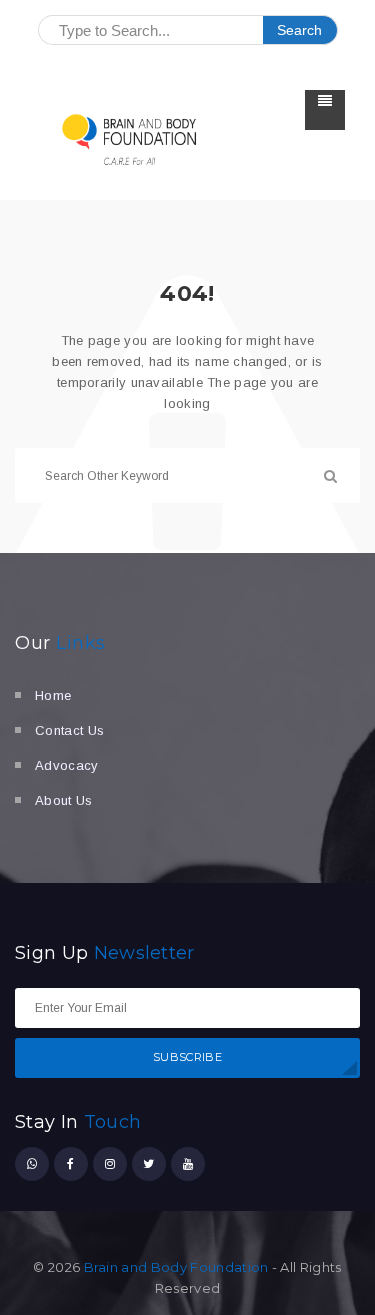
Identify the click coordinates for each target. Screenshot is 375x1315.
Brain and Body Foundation (176, 1267)
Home (53, 695)
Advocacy (67, 765)
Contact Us (69, 730)
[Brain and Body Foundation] (130, 138)
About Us (64, 800)
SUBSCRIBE (187, 1057)
